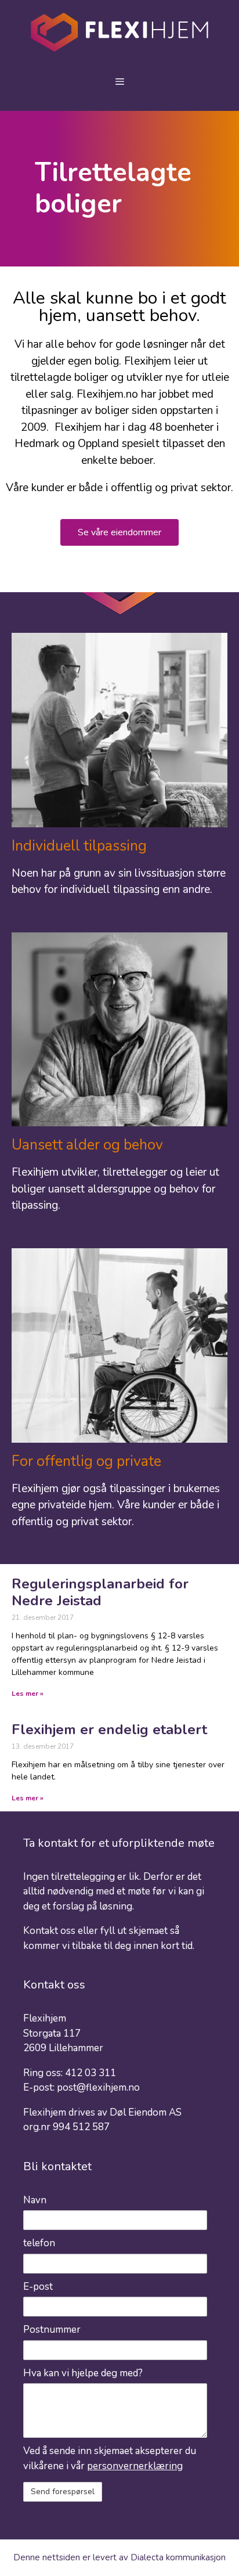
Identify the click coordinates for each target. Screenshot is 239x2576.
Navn (35, 2200)
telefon (39, 2243)
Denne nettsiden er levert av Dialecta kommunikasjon (119, 2557)
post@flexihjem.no (98, 2087)
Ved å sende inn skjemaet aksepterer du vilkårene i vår (110, 2458)
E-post (38, 2287)
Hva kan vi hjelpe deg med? (83, 2373)
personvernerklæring (135, 2466)
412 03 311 (90, 2073)
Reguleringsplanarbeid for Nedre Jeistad (100, 1592)
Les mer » (28, 1694)
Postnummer (52, 2330)
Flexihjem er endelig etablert (109, 1730)
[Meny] (119, 82)
